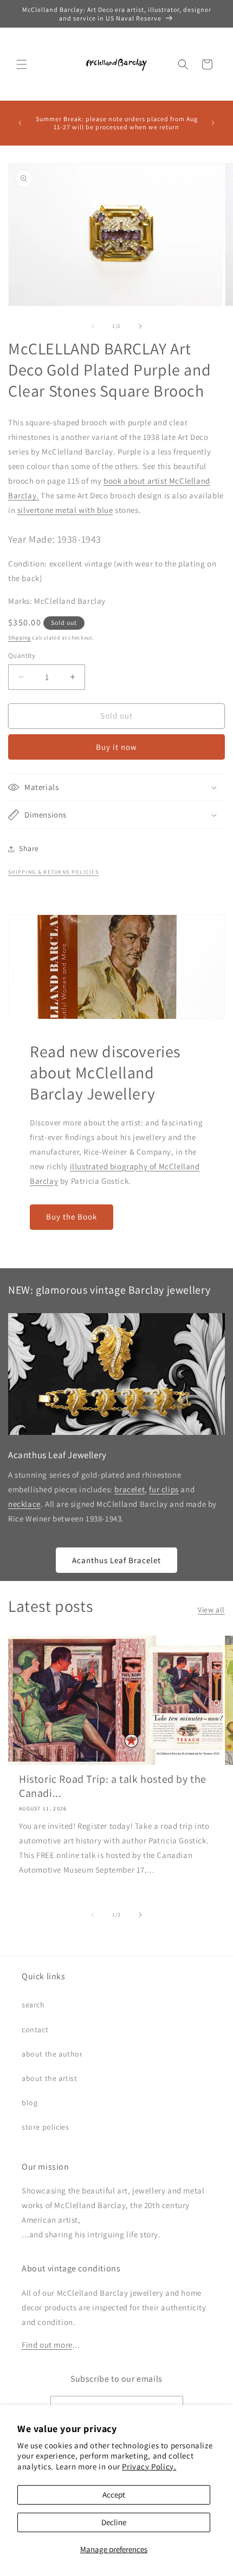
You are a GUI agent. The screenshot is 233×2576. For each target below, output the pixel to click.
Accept (114, 2495)
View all (211, 1610)
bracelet (130, 1489)
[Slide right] (140, 326)
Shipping (20, 638)
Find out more (47, 2345)
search (33, 2005)
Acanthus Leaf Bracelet (116, 1560)
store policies (45, 2127)
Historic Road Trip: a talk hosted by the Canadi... (113, 1786)
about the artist (50, 2078)
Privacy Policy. (149, 2466)
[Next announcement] (213, 123)
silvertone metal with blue (65, 510)
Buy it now (116, 747)
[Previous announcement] (20, 123)
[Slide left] (93, 326)
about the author (52, 2054)
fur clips (164, 1489)
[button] (22, 64)
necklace (24, 1504)
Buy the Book (72, 1217)
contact (35, 2030)
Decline (114, 2522)
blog (30, 2103)
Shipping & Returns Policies (53, 872)
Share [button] (29, 848)
